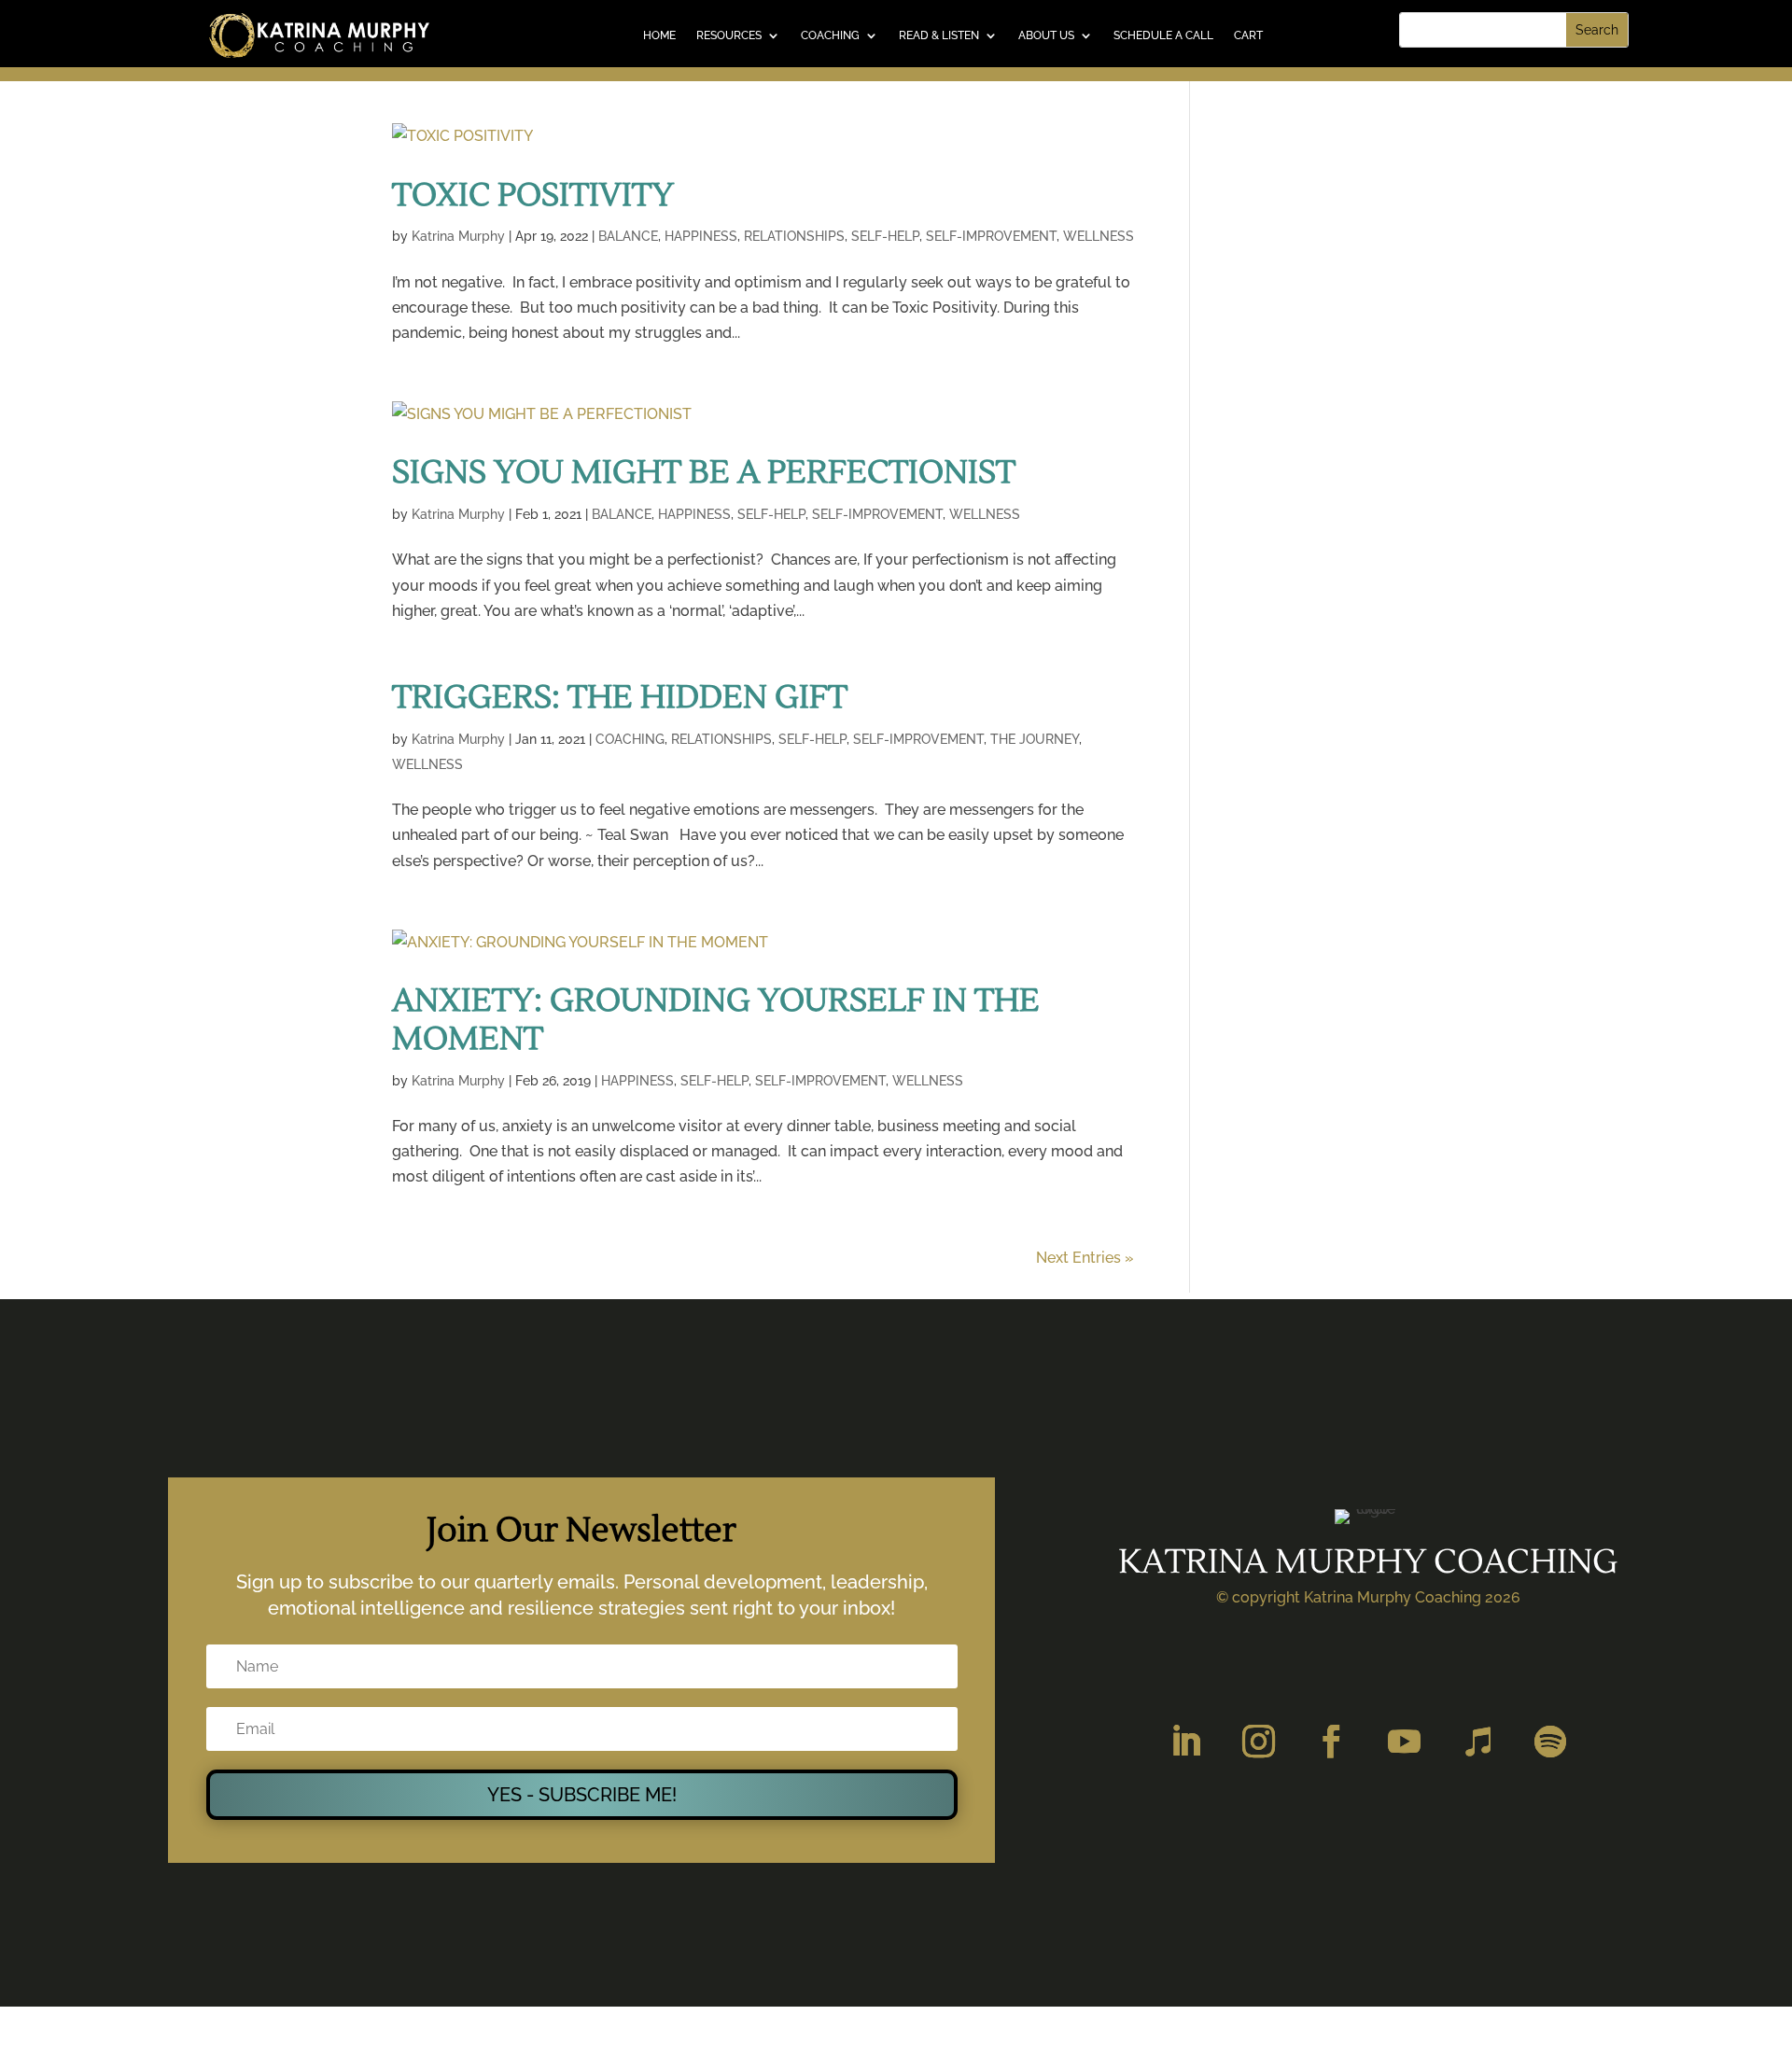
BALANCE (628, 236)
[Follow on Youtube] (1405, 1742)
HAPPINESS (701, 236)
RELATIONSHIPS (794, 236)
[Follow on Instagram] (1259, 1742)
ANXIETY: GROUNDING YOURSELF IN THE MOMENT (716, 1020)
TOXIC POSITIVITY (533, 196)
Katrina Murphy (458, 236)
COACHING (830, 35)
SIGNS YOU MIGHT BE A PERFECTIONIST (704, 473)
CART (1248, 35)
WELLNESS (1099, 236)
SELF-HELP (885, 236)
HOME (659, 35)
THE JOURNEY (1035, 739)
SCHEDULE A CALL (1163, 35)
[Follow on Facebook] (1332, 1742)
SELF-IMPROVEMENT (991, 236)
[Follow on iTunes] (1477, 1742)
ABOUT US (1046, 35)
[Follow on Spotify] (1550, 1742)
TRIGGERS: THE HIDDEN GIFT (620, 698)
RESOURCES (729, 35)
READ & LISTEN (939, 35)
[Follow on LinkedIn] (1186, 1742)
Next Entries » (1085, 1258)
